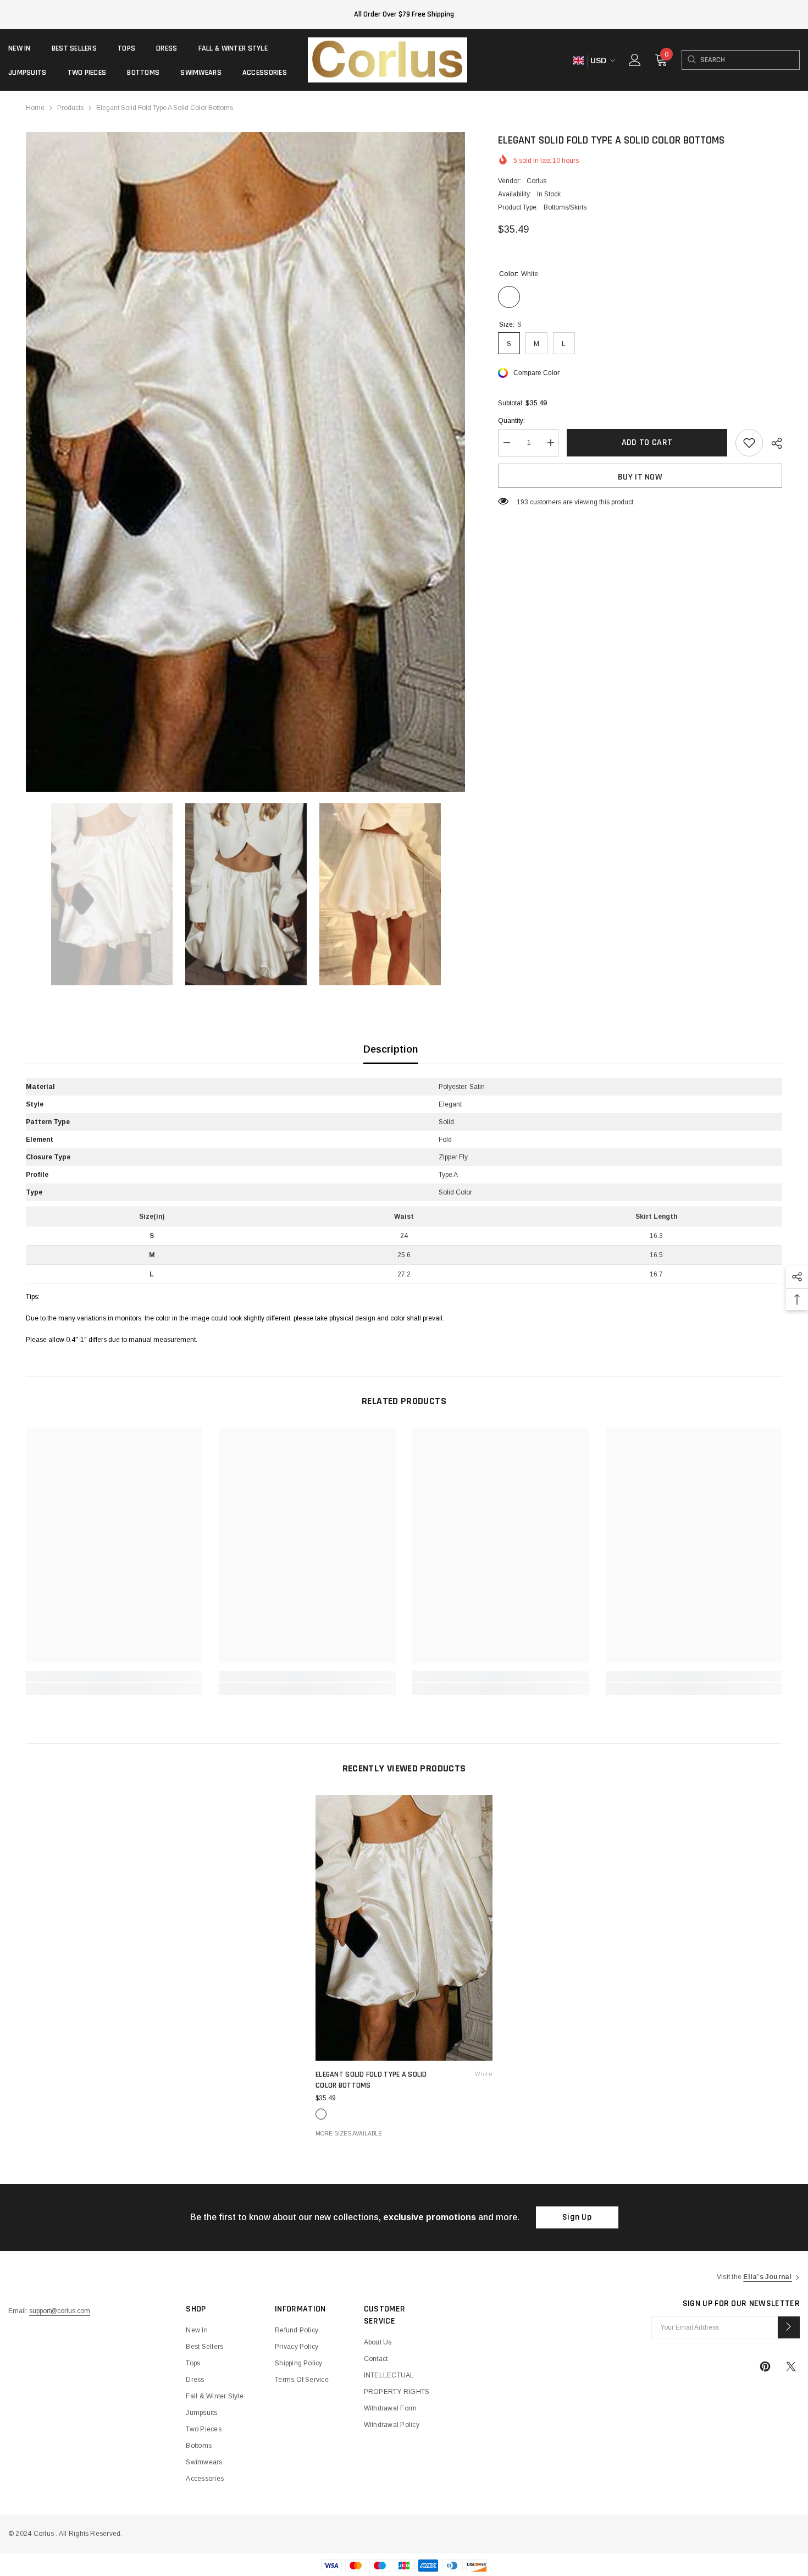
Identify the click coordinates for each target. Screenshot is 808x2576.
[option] (246, 462)
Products (70, 108)
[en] (578, 61)
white (321, 2114)
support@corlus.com (60, 2311)
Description (391, 1049)
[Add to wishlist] (749, 443)
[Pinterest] (765, 2366)
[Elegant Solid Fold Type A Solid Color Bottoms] (404, 1928)
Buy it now (640, 477)
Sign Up (577, 2217)
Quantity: (511, 421)
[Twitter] (791, 2366)
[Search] (691, 60)
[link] (114, 1676)
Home (35, 108)
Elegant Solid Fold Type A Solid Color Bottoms (404, 2080)
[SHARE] (773, 443)
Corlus (536, 181)
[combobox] (750, 60)
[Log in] (635, 60)
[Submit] (789, 2327)
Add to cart (647, 442)
